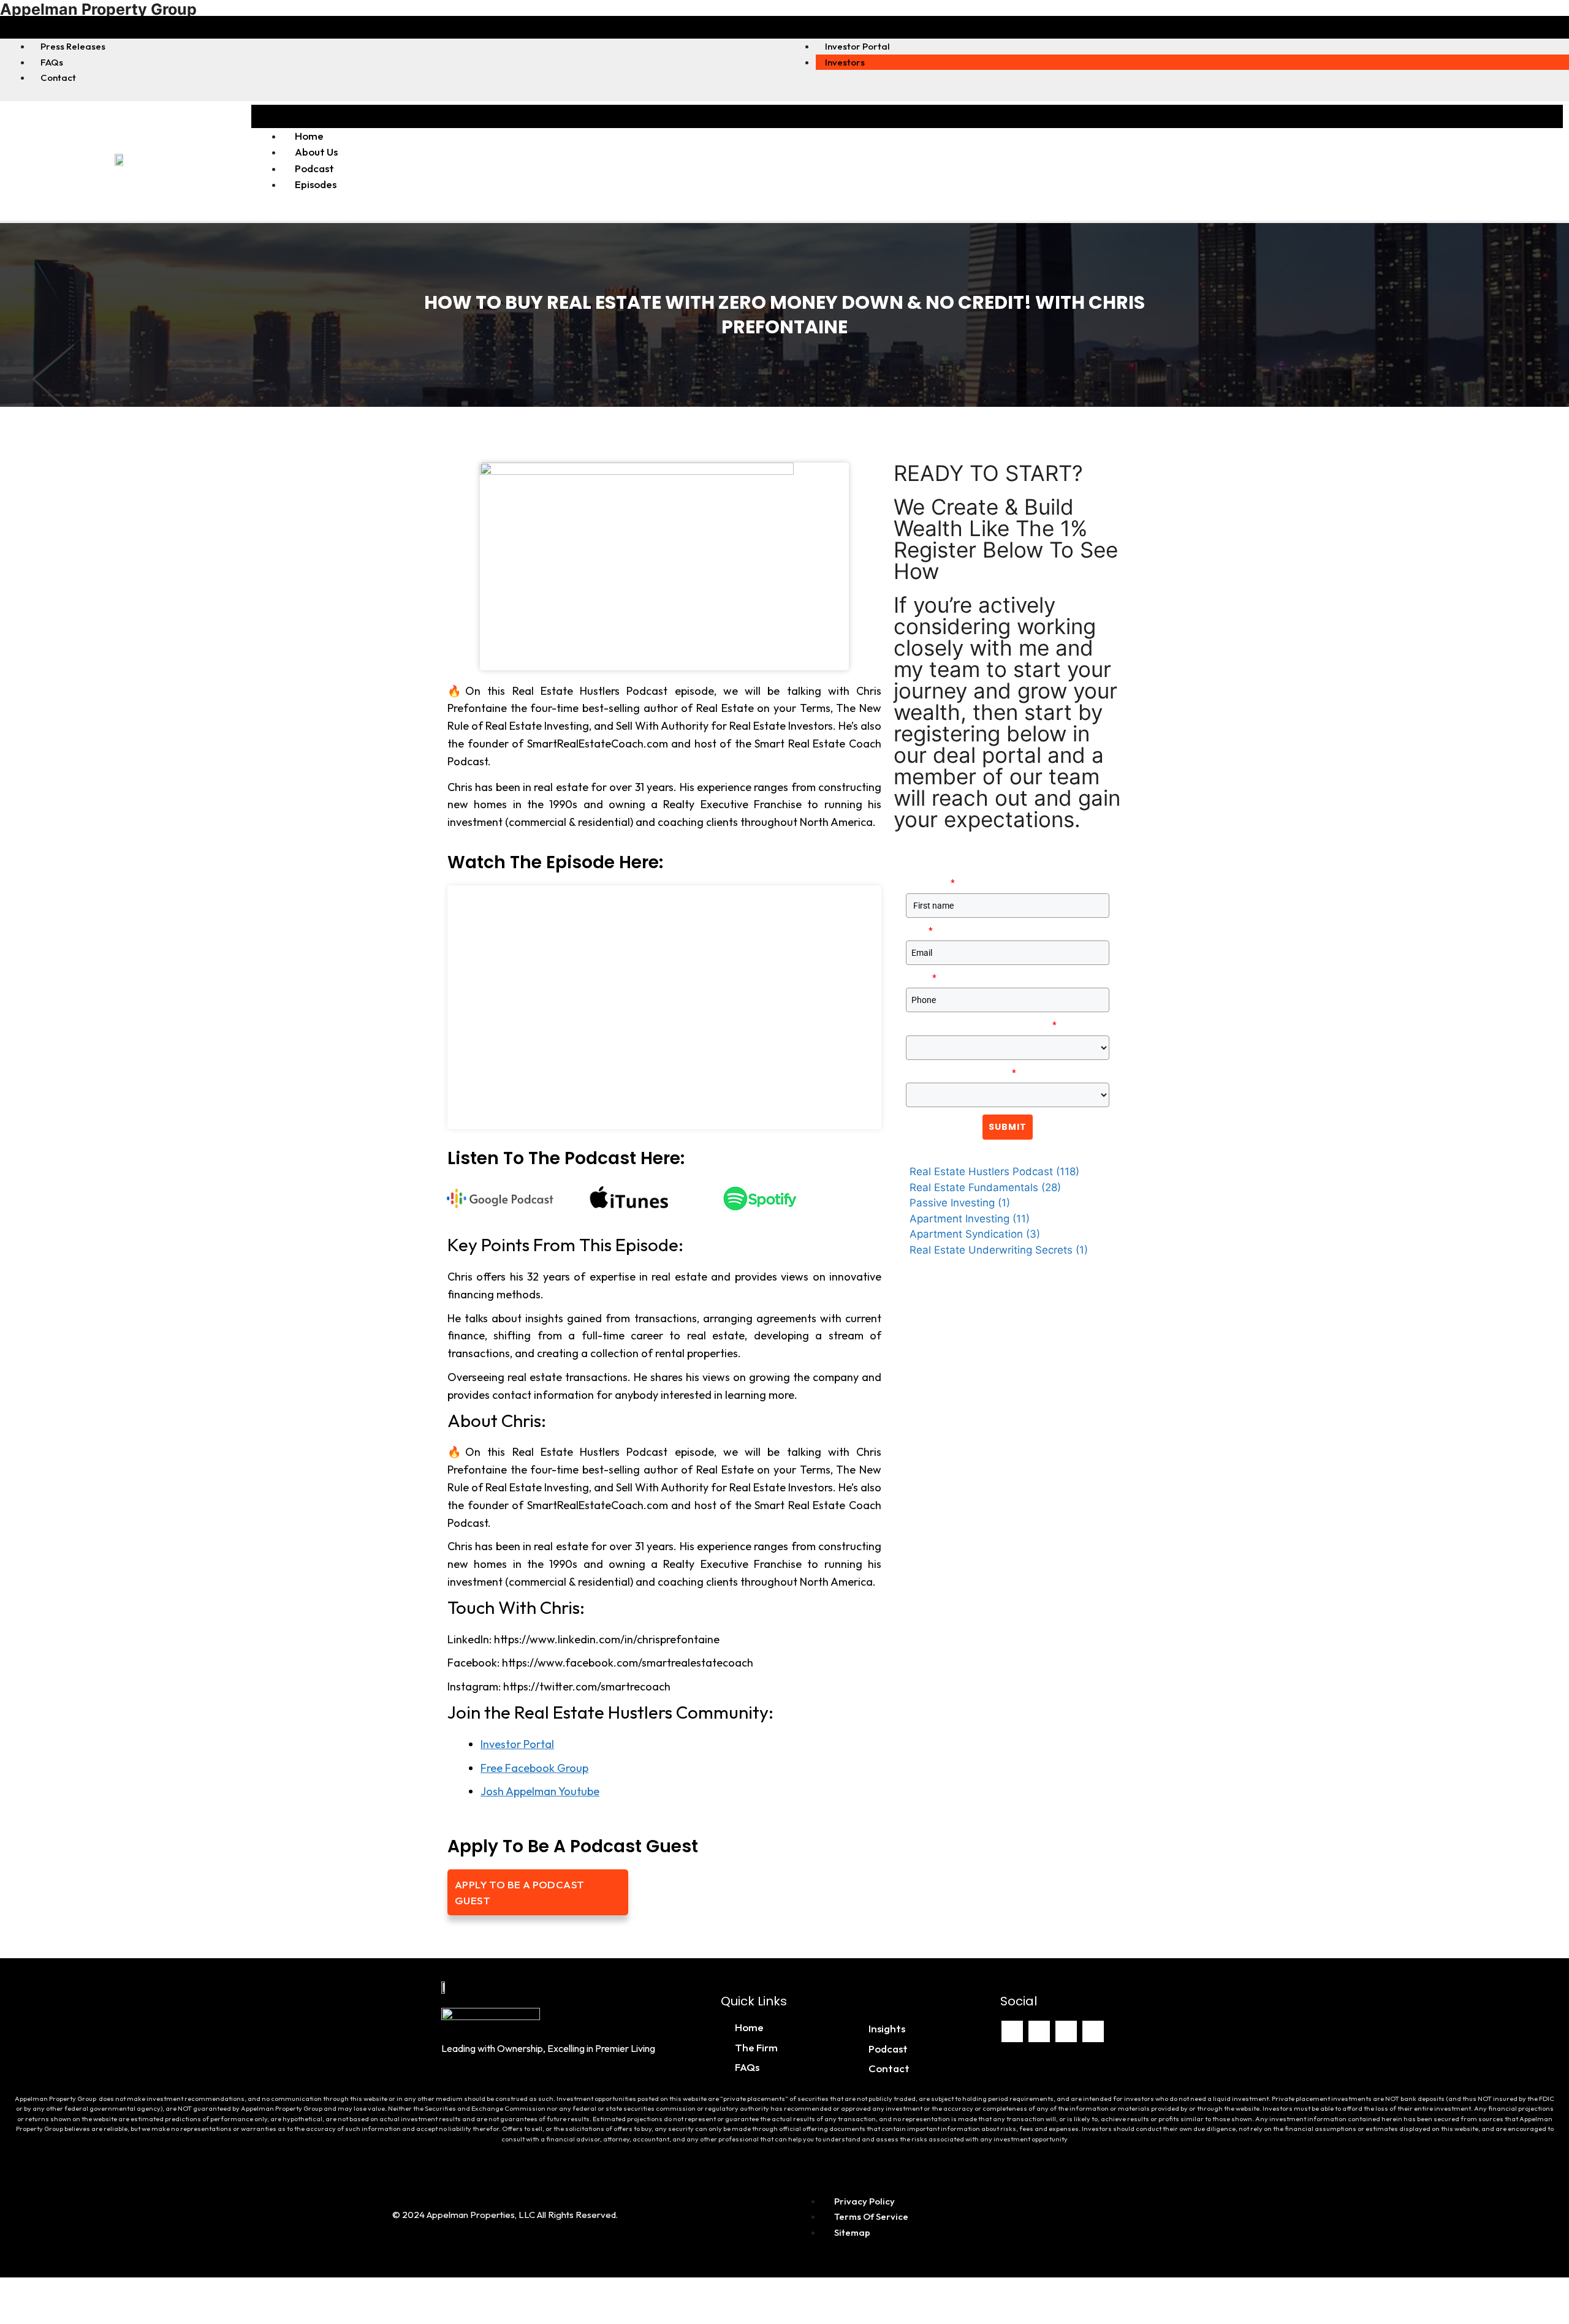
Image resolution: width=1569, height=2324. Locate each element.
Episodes (316, 184)
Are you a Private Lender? (961, 1073)
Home (309, 136)
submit (1008, 1127)
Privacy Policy (864, 2201)
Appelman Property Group (98, 9)
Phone (921, 978)
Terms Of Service (871, 2216)
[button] (392, 27)
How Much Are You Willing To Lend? (981, 1025)
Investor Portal (857, 46)
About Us (316, 152)
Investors (845, 62)
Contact (58, 78)
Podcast (314, 168)
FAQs (52, 62)
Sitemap (852, 2232)
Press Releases (73, 46)
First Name (930, 883)
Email (919, 931)
